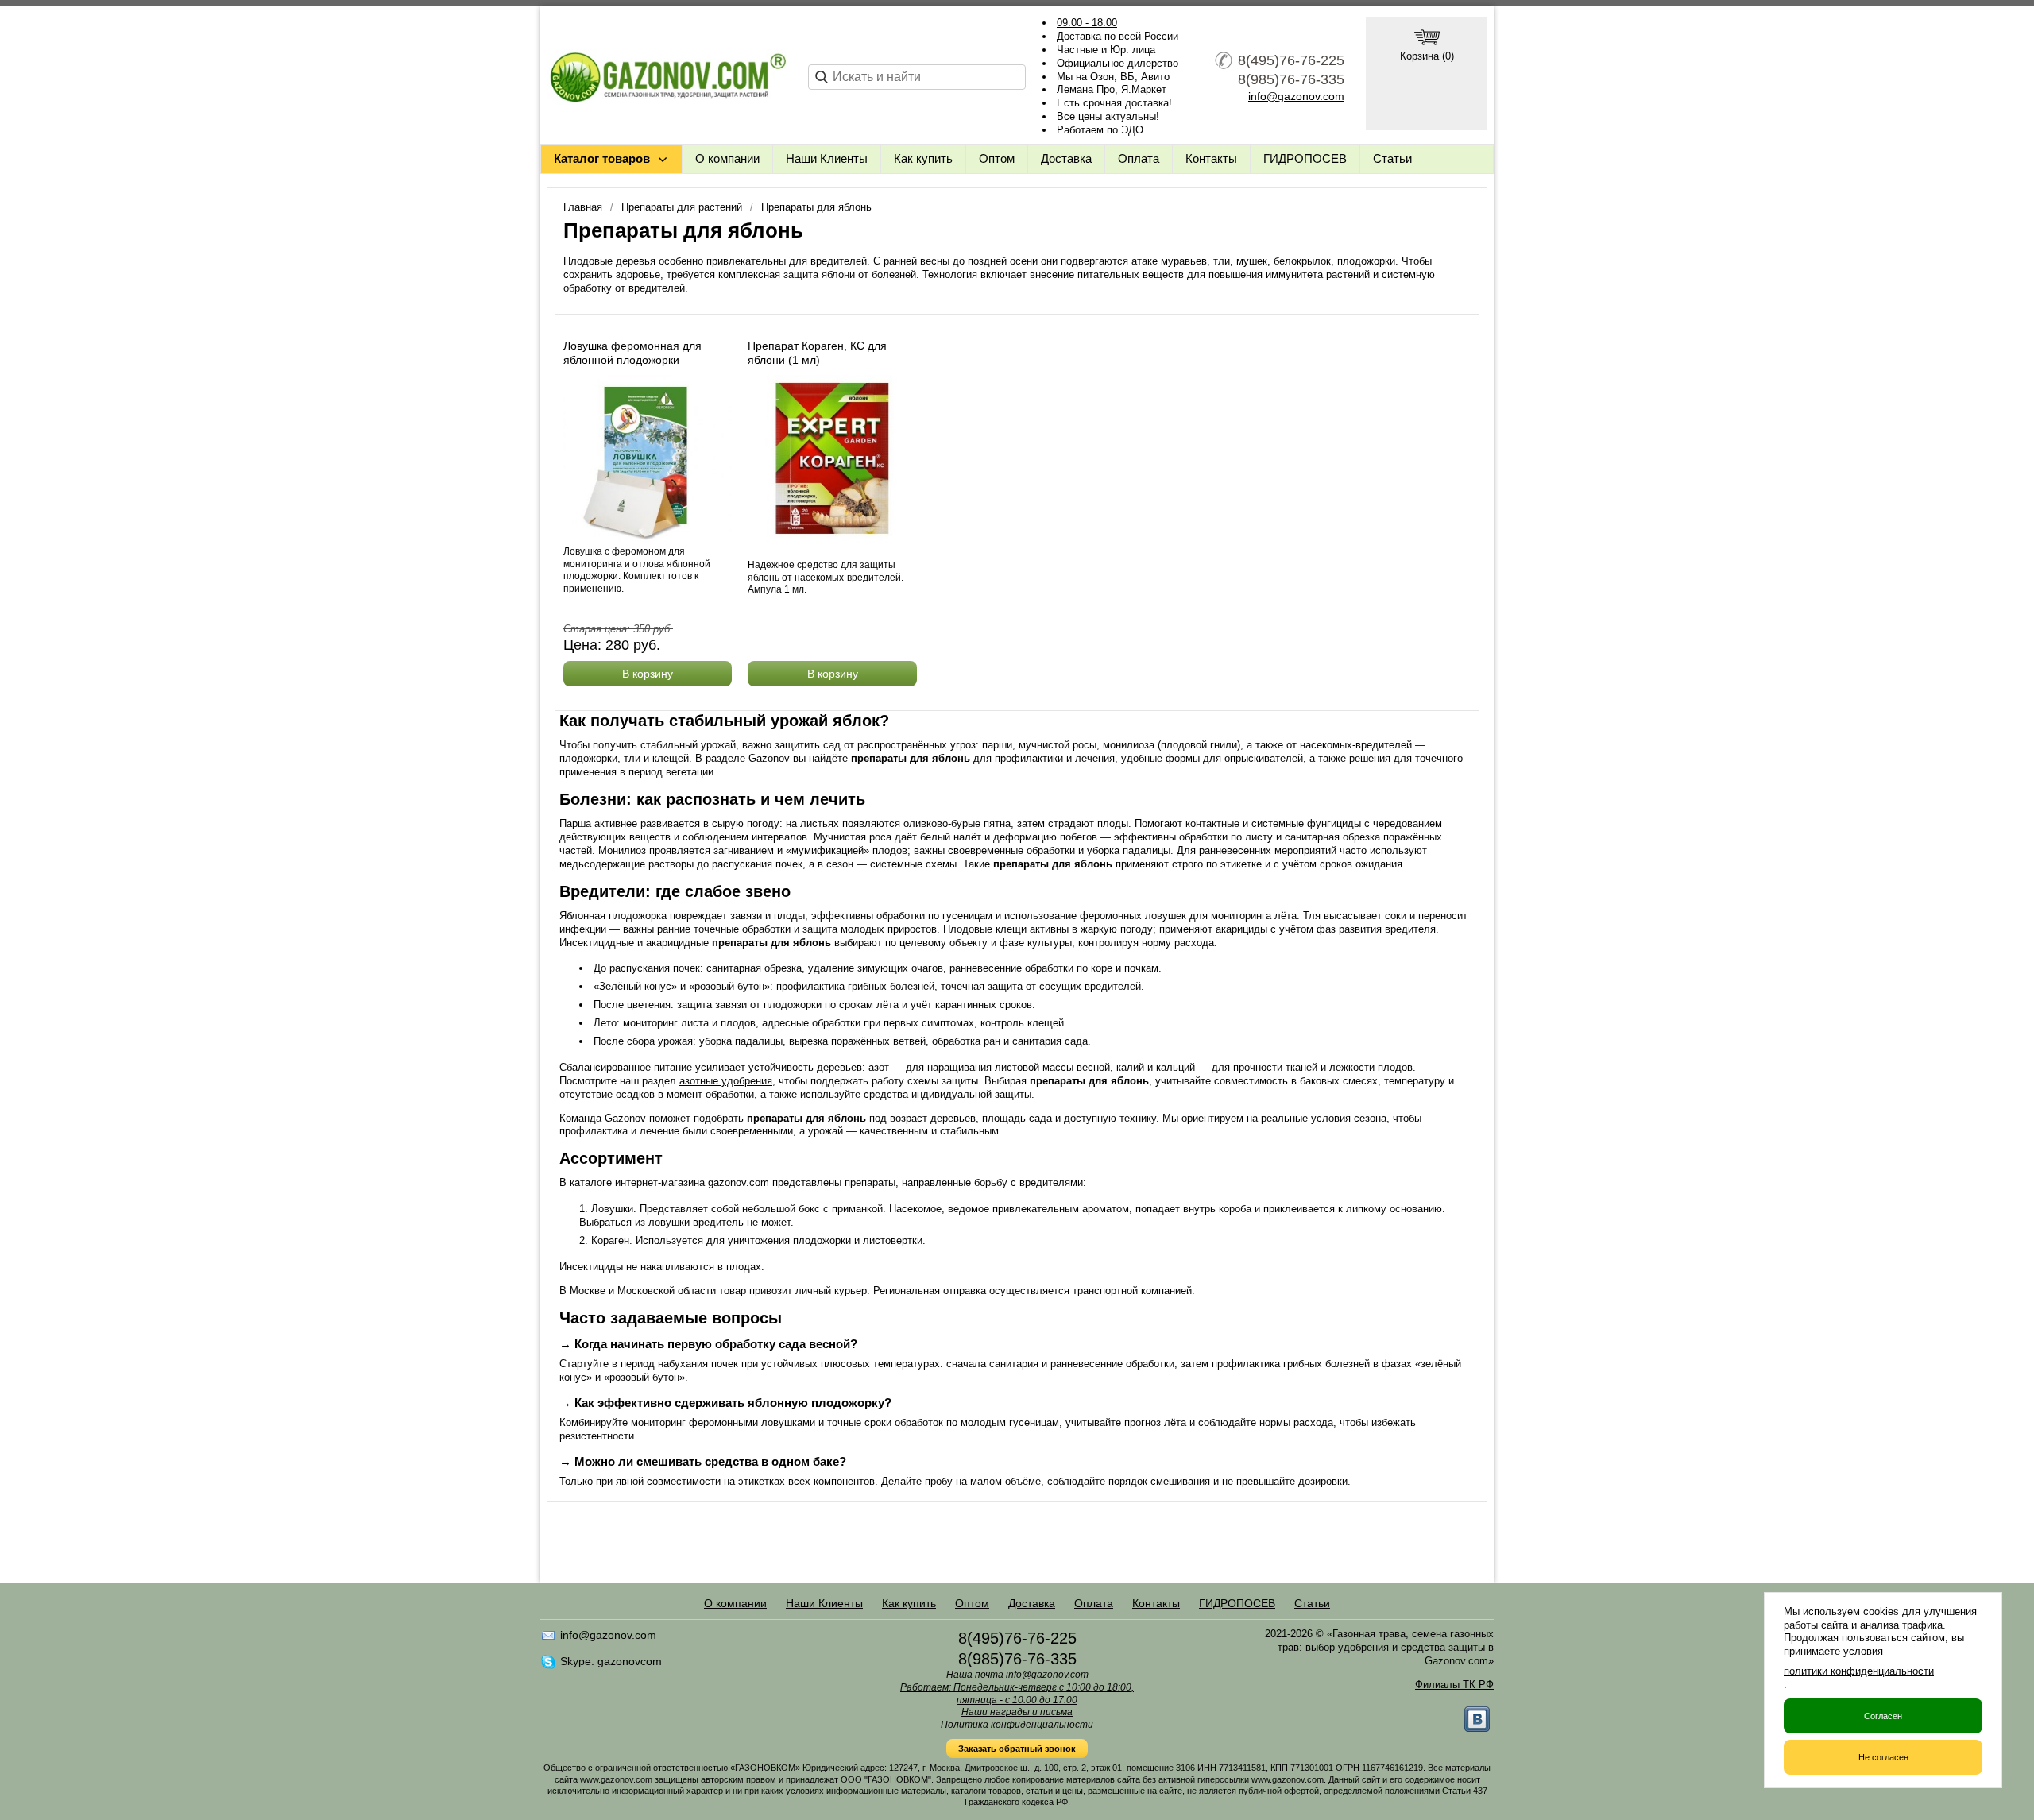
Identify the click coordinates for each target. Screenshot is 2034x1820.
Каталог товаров (602, 158)
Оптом (997, 158)
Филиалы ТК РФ (1454, 1685)
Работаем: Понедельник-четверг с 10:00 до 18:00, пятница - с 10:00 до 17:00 (1017, 1694)
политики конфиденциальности (1859, 1671)
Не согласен (1883, 1757)
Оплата (1139, 158)
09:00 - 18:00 (1087, 23)
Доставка (1066, 158)
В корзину (648, 674)
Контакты (1211, 158)
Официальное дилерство (1118, 63)
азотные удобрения (726, 1081)
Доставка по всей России (1118, 36)
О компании (727, 158)
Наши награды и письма (1017, 1712)
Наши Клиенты (827, 158)
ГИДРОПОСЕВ (1305, 158)
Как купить (923, 158)
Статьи (1392, 158)
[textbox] (917, 77)
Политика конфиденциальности (1017, 1725)
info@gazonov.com (1296, 96)
